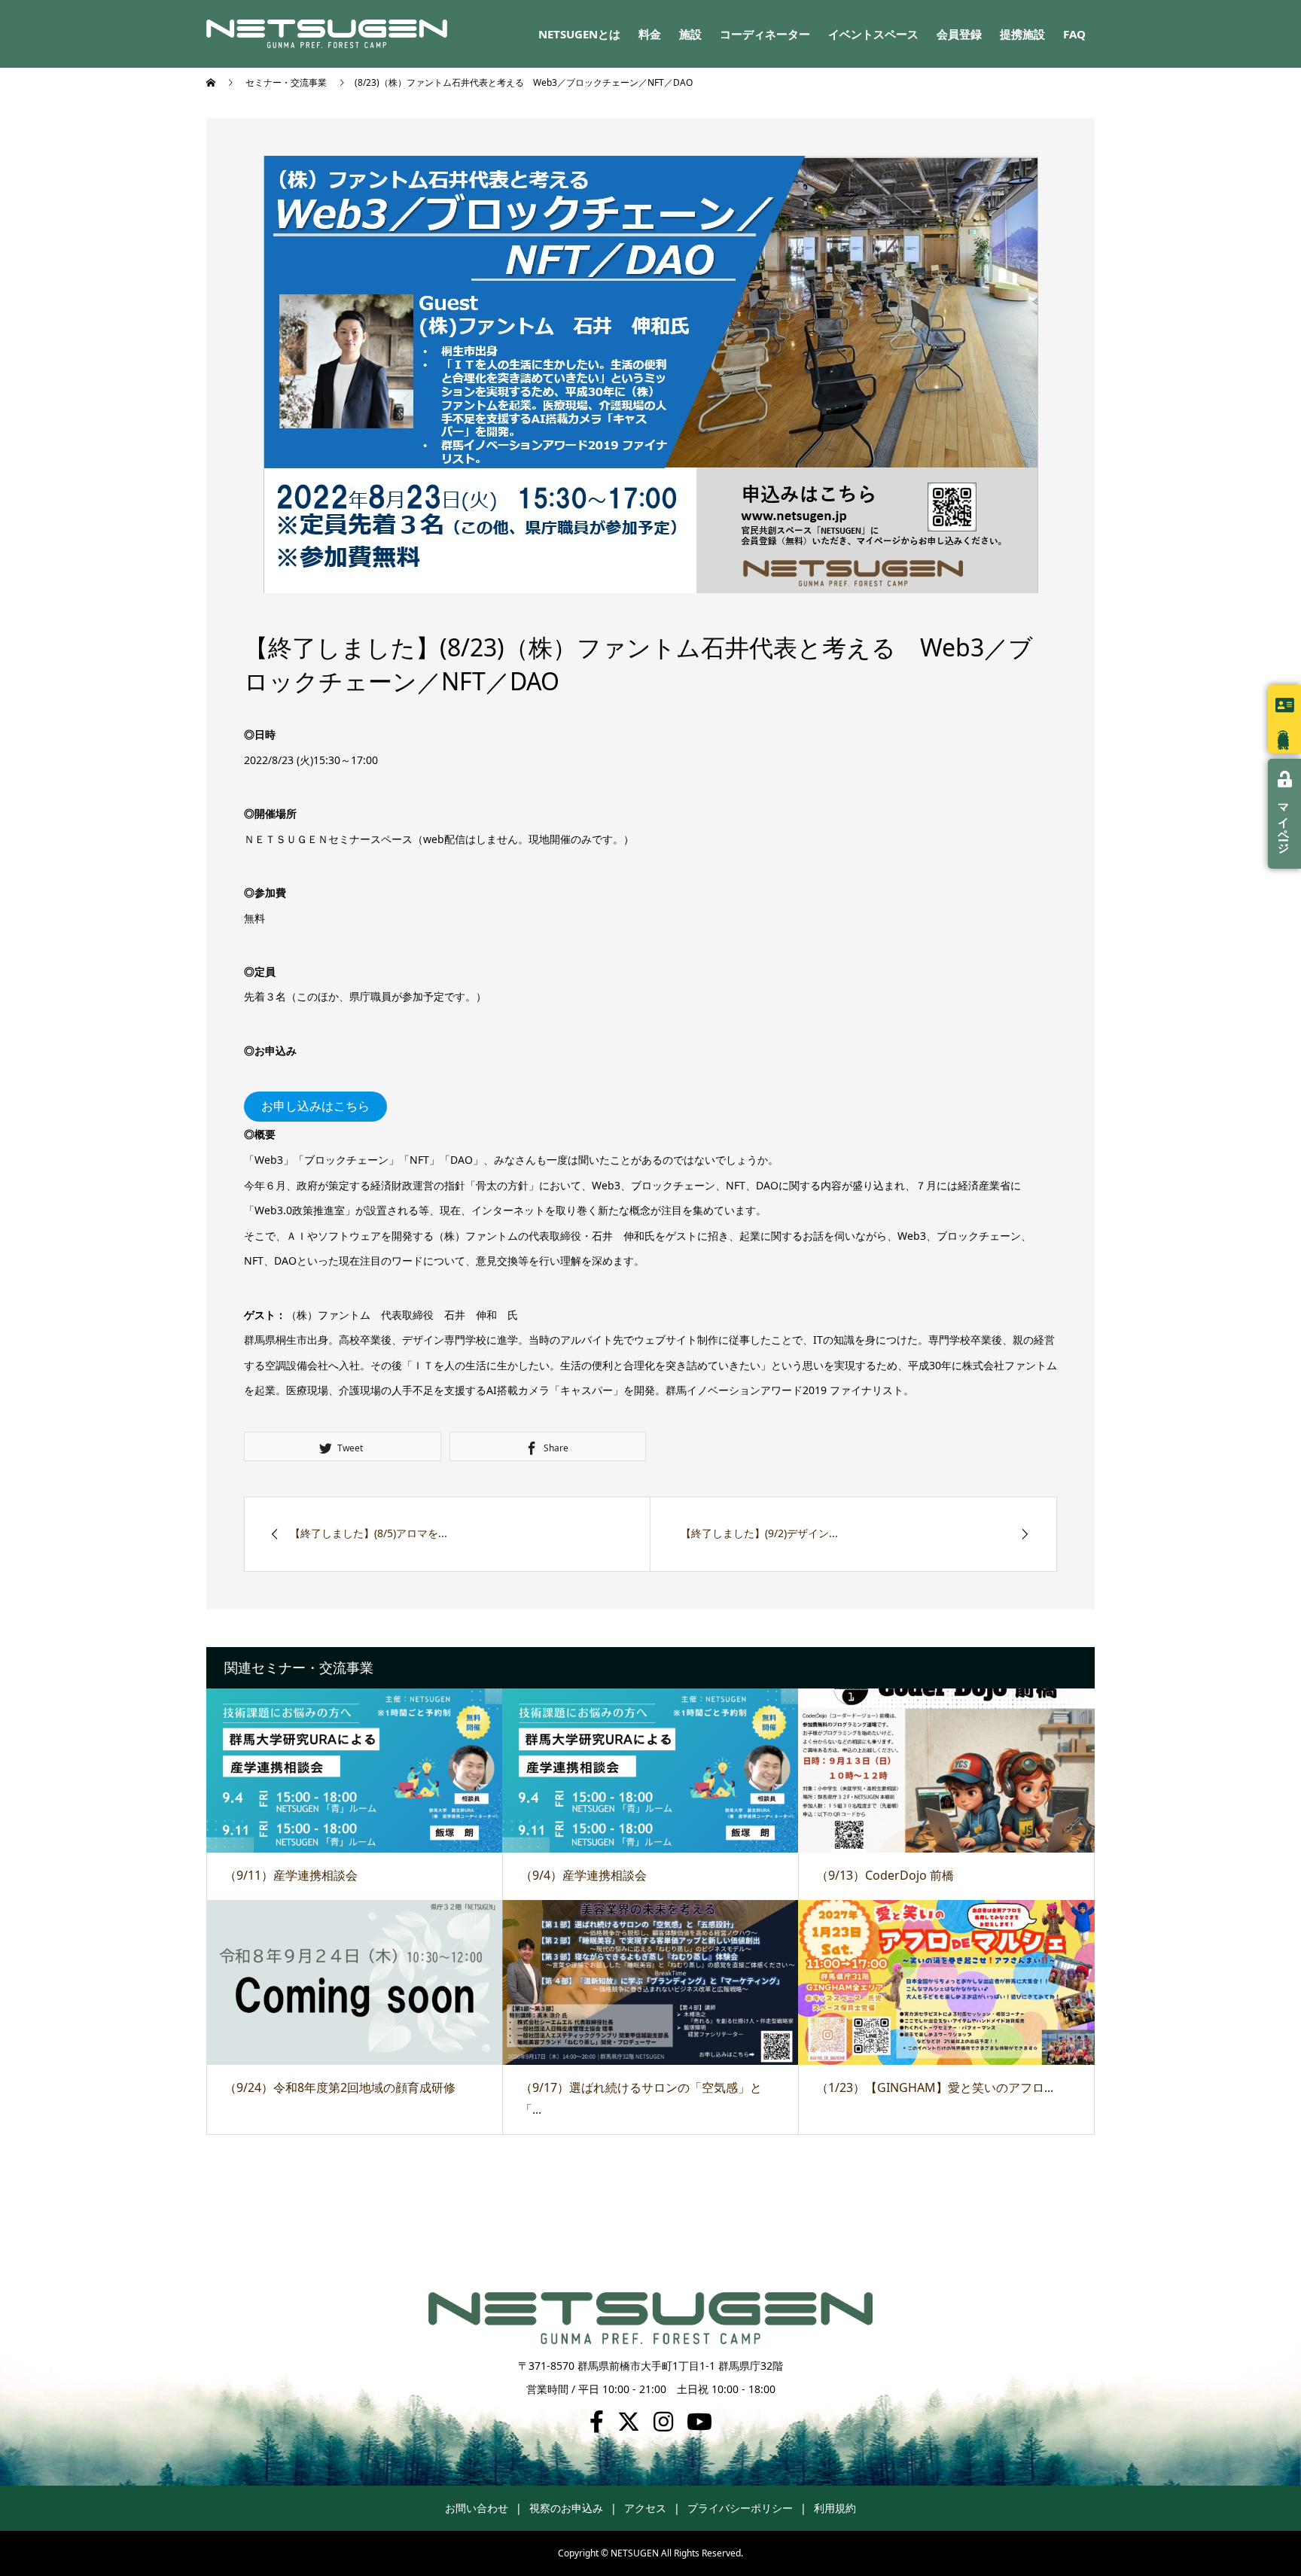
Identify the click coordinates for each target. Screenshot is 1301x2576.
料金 (650, 34)
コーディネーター (765, 34)
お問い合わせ (477, 2508)
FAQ (1074, 34)
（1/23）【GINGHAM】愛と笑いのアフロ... (935, 2087)
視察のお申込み (566, 2508)
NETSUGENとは (579, 34)
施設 (690, 34)
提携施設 (1022, 34)
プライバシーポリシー (740, 2508)
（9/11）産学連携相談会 (291, 1875)
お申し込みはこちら (315, 1106)
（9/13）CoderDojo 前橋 (885, 1875)
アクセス (645, 2508)
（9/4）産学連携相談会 (583, 1875)
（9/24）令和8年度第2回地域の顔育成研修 (340, 2087)
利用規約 (835, 2508)
